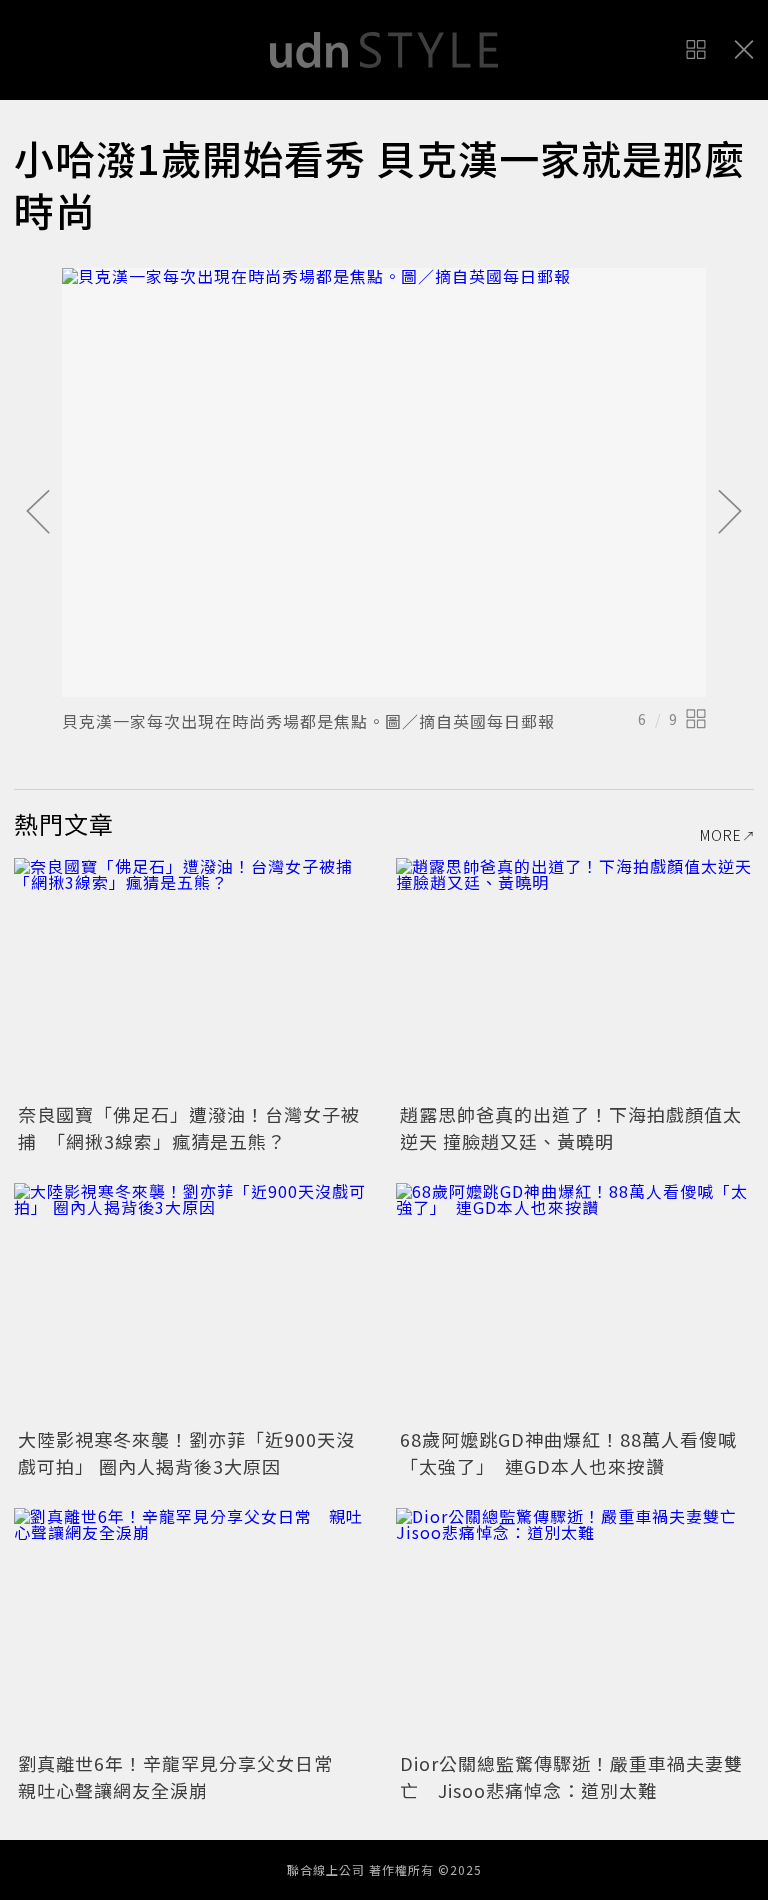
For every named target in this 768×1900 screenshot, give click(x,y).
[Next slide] (730, 513)
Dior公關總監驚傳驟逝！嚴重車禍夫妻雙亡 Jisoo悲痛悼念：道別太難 (571, 1776)
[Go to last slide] (38, 513)
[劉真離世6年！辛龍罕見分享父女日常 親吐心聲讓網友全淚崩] (193, 1627)
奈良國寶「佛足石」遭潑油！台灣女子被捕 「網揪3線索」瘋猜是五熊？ (189, 1127)
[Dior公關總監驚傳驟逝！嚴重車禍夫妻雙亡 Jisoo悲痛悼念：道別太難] (575, 1627)
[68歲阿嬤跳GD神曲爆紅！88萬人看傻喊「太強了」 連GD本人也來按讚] (575, 1302)
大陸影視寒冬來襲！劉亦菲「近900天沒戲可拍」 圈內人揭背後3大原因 (186, 1452)
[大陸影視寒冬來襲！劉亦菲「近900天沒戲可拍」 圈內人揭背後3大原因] (193, 1302)
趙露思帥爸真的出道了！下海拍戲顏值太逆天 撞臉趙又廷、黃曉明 (571, 1127)
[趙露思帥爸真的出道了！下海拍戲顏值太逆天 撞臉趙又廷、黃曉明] (575, 977)
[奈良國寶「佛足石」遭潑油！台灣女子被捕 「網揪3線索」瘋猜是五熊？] (193, 977)
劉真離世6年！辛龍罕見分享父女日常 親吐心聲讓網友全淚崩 (185, 1776)
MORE (721, 835)
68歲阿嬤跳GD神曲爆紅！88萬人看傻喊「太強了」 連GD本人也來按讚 (568, 1452)
